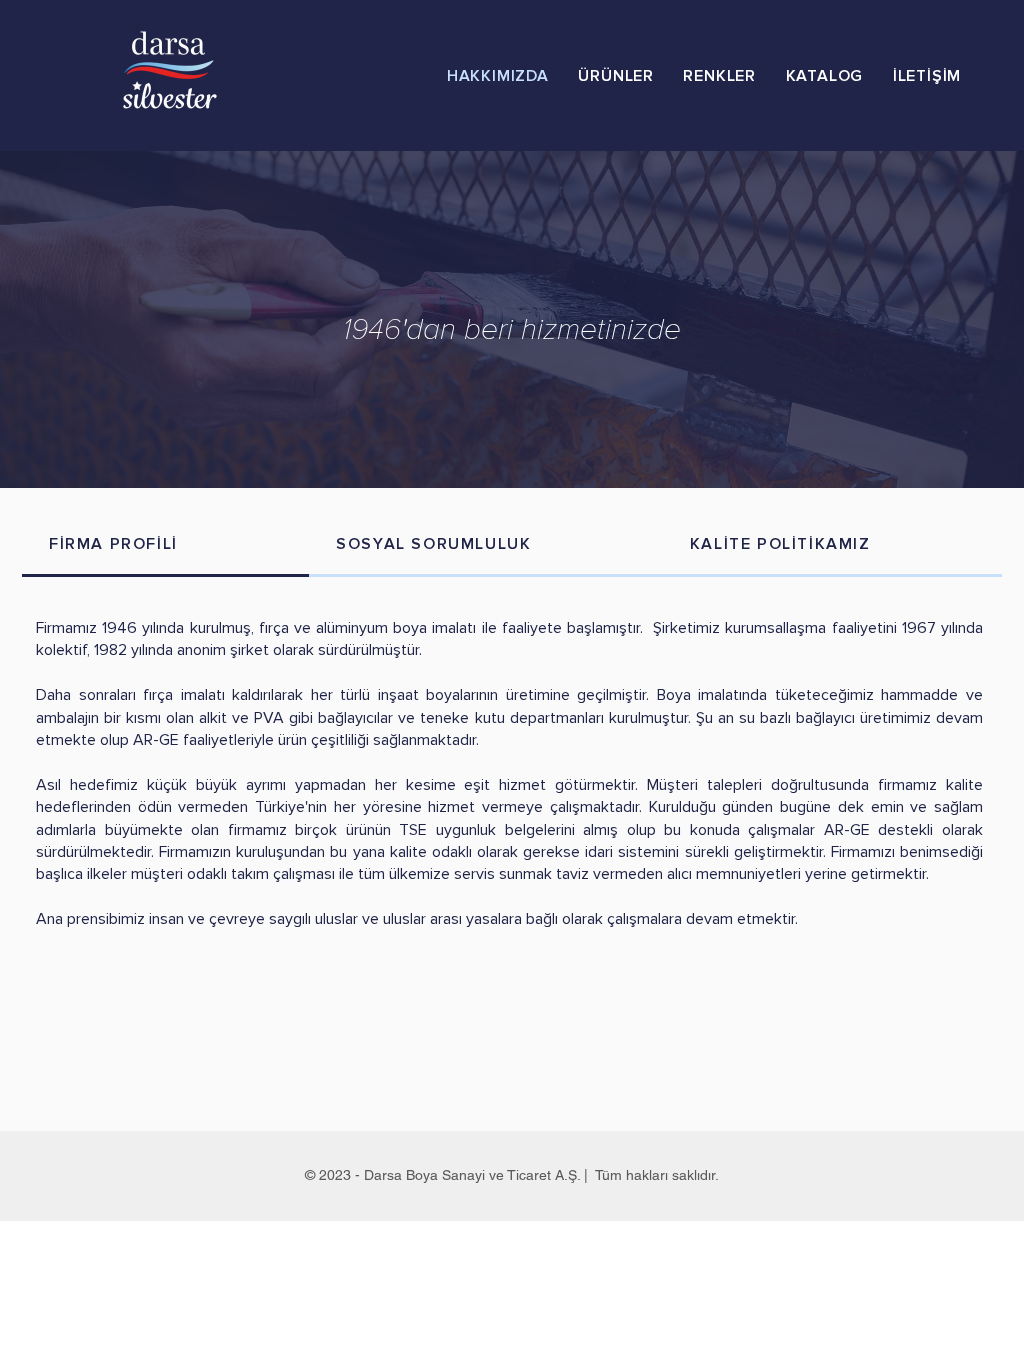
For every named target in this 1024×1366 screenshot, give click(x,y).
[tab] (165, 545)
